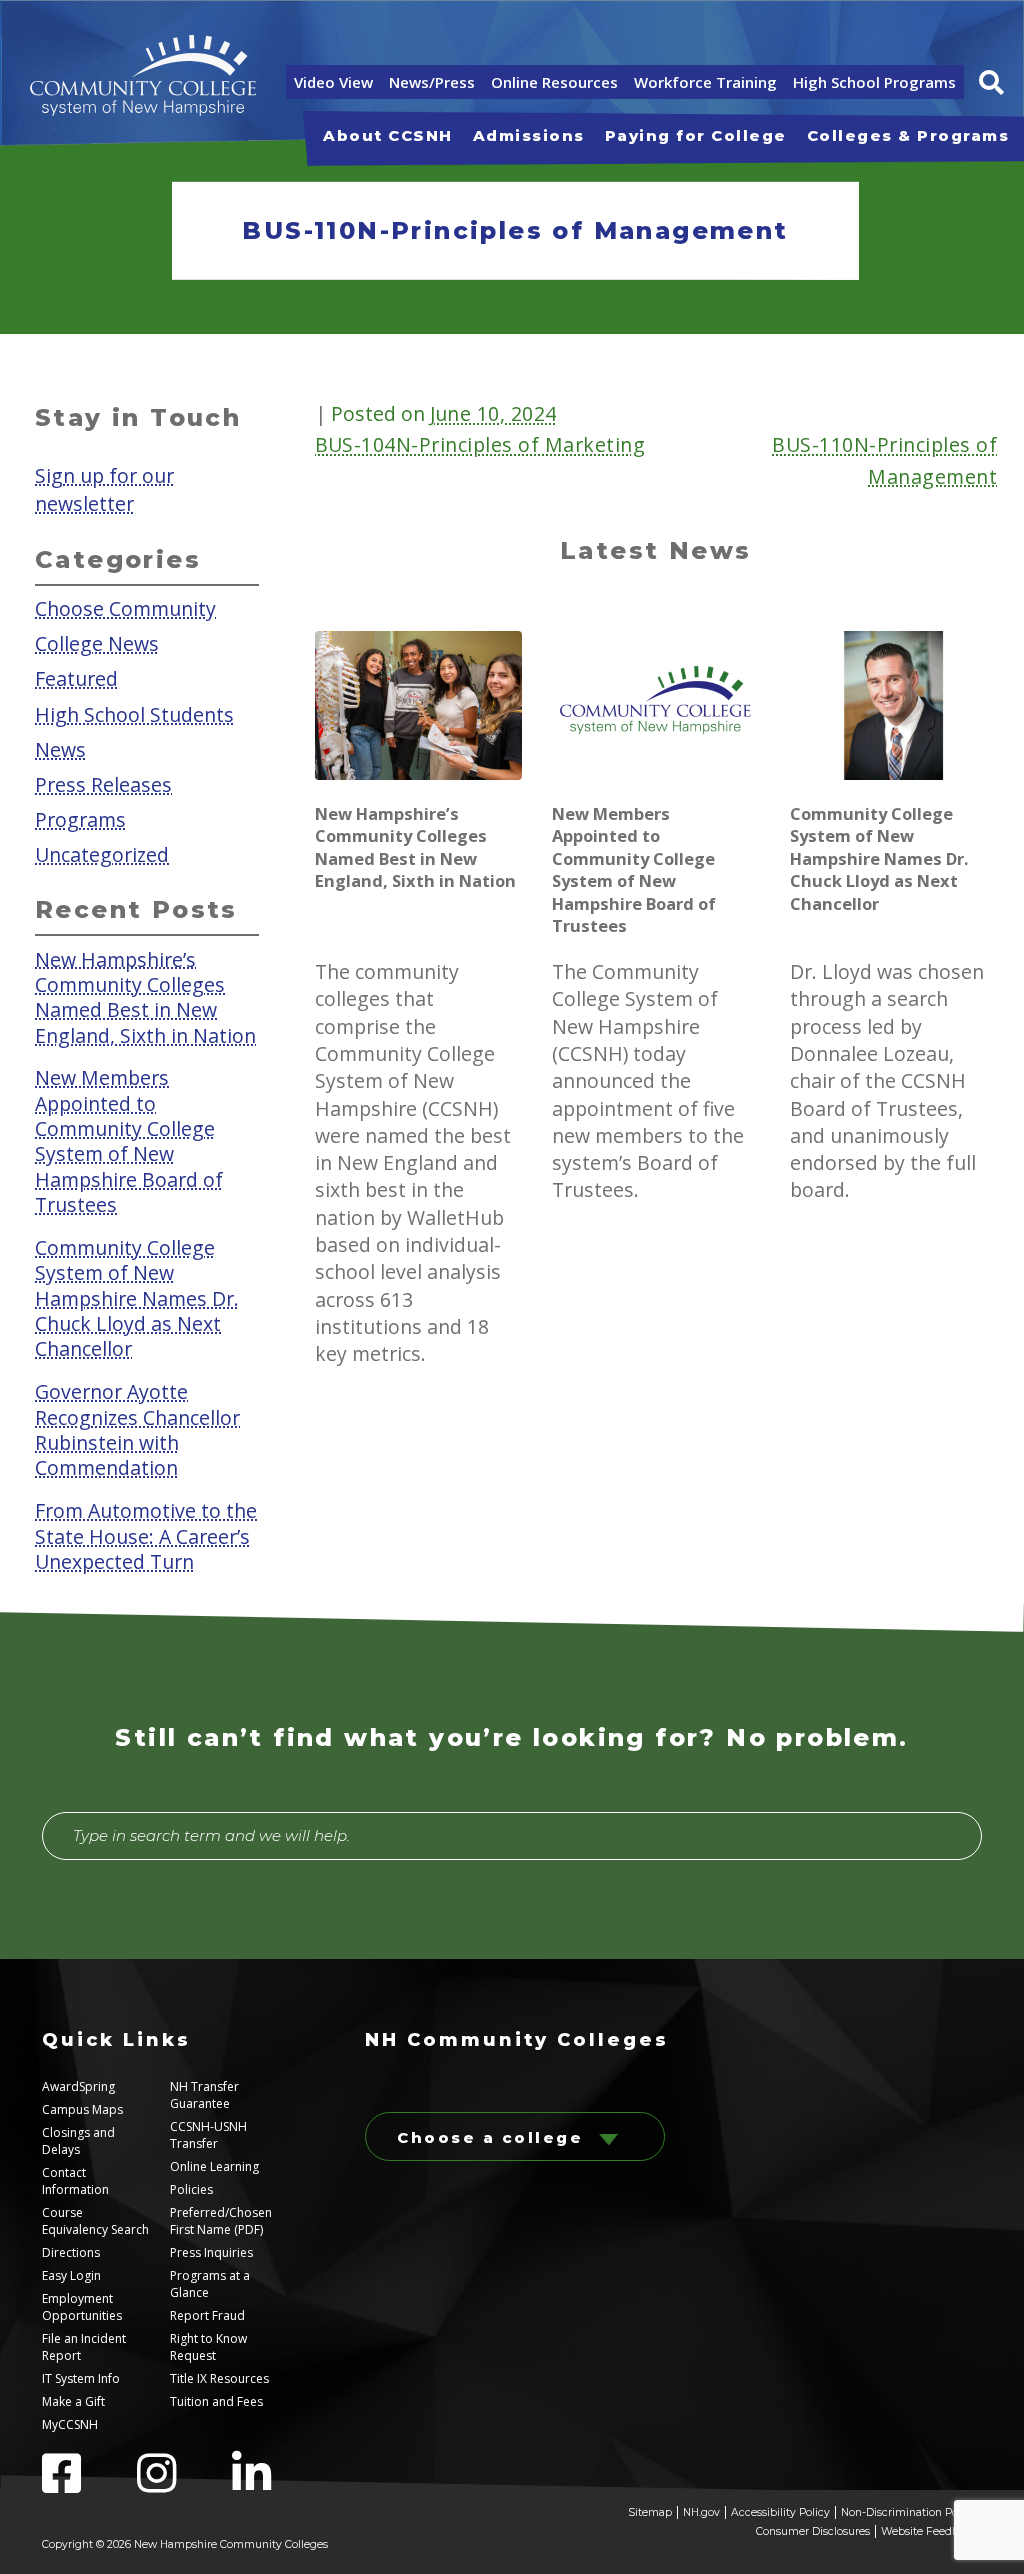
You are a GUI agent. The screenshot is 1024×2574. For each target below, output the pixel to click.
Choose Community (125, 608)
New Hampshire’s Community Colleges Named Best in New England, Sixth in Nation (145, 996)
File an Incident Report (84, 2347)
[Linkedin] (277, 2485)
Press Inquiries (211, 2252)
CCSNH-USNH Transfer (208, 2135)
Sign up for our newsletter (104, 489)
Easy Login (71, 2275)
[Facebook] (89, 2485)
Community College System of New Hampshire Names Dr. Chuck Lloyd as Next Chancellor (137, 1298)
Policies (191, 2189)
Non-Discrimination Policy (908, 2512)
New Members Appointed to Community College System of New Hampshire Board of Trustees (129, 1141)
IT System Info (81, 2378)
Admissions (529, 135)
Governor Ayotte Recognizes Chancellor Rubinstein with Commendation (137, 1429)
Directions (71, 2252)
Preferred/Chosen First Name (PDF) (221, 2221)
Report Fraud (207, 2315)
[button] (991, 82)
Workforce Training (705, 82)
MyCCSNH (70, 2424)
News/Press (432, 82)
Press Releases (103, 783)
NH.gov (701, 2512)
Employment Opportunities (82, 2307)
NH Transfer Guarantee (204, 2095)
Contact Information (75, 2181)
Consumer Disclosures (813, 2531)
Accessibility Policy (780, 2512)
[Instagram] (184, 2485)
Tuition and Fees (216, 2401)
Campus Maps (82, 2109)
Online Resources (554, 82)
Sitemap (650, 2512)
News (60, 748)
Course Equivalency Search (95, 2221)
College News (97, 643)
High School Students (134, 713)
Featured (76, 678)
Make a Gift (73, 2401)
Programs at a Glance (210, 2284)
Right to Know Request (208, 2347)
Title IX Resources (219, 2378)
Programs (80, 818)
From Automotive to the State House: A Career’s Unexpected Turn (146, 1536)
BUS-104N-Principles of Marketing (480, 444)
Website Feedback (929, 2531)
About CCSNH (388, 135)
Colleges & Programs (908, 135)
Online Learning (214, 2166)
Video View (333, 82)
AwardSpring (78, 2086)
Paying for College (696, 135)
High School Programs (874, 82)
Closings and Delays (78, 2141)
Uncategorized (102, 853)
